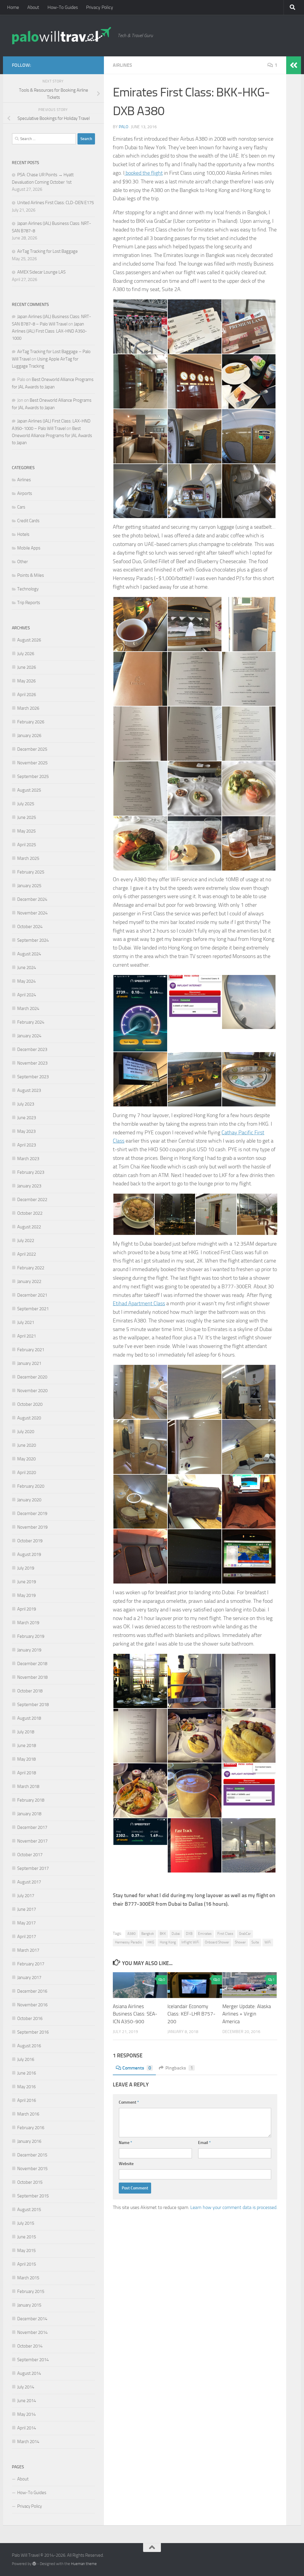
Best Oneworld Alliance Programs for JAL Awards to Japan (52, 436)
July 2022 (26, 1241)
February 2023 (31, 1172)
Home (13, 7)
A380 (132, 1934)
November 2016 (32, 2005)
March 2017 (28, 1950)
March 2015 (28, 2278)
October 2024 (30, 927)
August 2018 (29, 1718)
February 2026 (31, 722)
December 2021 (32, 1295)
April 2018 (27, 1773)
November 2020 (32, 1391)
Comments (137, 2068)
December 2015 (32, 2155)
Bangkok (148, 1934)
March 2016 (28, 2114)
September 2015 (33, 2196)
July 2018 (26, 1732)
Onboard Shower (217, 1942)
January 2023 (29, 1186)
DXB (189, 1934)
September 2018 (33, 1705)
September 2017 (33, 1868)
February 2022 (31, 1268)
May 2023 (26, 1131)
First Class (225, 1934)
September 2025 (33, 776)
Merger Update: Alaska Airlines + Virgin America (247, 2014)
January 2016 (29, 2141)
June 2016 (27, 2073)
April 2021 (27, 1336)
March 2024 (28, 1009)
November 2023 (32, 1063)
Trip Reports (29, 603)
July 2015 (26, 2223)
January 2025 (29, 886)
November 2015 (32, 2169)
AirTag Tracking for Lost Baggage (47, 251)
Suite (255, 1942)
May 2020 (26, 1459)
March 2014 (28, 2442)
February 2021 (31, 1350)
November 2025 (32, 763)
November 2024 (32, 913)
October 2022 (30, 1213)
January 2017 (29, 1978)
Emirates (205, 1934)
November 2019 (32, 1527)
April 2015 (27, 2264)
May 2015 (26, 2251)
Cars (21, 507)
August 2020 (29, 1418)
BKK (163, 1934)
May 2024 (26, 981)
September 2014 (33, 2360)
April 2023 (27, 1145)
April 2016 (27, 2100)
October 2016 (30, 2018)
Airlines (122, 65)
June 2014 (27, 2401)
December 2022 (32, 1200)
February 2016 (31, 2128)
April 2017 (27, 1937)
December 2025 (32, 749)
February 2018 (31, 1800)
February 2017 (31, 1964)
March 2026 (28, 708)
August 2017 (29, 1882)
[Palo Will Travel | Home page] (62, 36)
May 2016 (26, 2087)
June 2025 (27, 817)
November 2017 (32, 1841)
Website (126, 2164)
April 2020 (27, 1473)
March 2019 (28, 1623)
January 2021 (29, 1363)
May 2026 (26, 681)
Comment (129, 2102)
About (33, 7)
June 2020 (27, 1445)
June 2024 (27, 968)
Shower (240, 1942)
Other (23, 562)
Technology (28, 589)
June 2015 (27, 2237)
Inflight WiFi (190, 1942)
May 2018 (26, 1759)
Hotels (23, 534)
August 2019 (29, 1554)
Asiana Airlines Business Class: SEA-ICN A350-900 (135, 2014)
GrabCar (245, 1934)
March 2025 (28, 858)
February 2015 (31, 2291)
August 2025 (29, 790)
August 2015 (29, 2210)
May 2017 (26, 1923)
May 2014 (26, 2414)
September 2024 (33, 940)
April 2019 (27, 1609)
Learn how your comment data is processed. (234, 2207)
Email (204, 2143)
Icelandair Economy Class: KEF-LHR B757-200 (191, 2014)
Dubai (176, 1934)
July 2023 (26, 1104)
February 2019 (31, 1636)
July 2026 (26, 654)
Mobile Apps (29, 548)
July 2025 (26, 804)
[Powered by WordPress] (34, 2564)
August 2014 (29, 2373)
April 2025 (27, 845)
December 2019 (32, 1513)
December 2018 (32, 1664)
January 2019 (29, 1650)
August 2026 (29, 640)
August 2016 (29, 2046)
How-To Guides (63, 7)
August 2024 (29, 954)
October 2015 (30, 2182)
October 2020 (30, 1404)
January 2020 (29, 1500)
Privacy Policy (100, 7)
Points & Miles (31, 575)
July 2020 (26, 1432)
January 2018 (29, 1814)
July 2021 (26, 1322)
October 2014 (30, 2346)
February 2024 (31, 1022)
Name (125, 2143)
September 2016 (33, 2032)
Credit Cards (28, 521)
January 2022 (29, 1281)
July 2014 (26, 2387)
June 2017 (27, 1909)
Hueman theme (84, 2564)
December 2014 (32, 2319)
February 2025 (31, 872)
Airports (25, 493)
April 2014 (27, 2428)
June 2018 (27, 1746)
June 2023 (27, 1118)
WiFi (268, 1942)
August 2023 (29, 1090)
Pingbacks (179, 2068)
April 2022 (27, 1254)
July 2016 (26, 2059)
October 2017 (30, 1855)
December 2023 (32, 1049)
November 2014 (32, 2332)
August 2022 (29, 1227)
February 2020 (31, 1486)
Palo (123, 127)
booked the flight (144, 173)
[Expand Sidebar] (294, 65)
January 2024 (29, 1036)
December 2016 (32, 1991)
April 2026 (27, 695)
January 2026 (29, 736)
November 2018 (32, 1677)
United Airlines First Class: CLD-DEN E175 (56, 203)
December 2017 (32, 1827)
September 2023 (33, 1077)
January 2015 (29, 2305)
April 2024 (27, 995)
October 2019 (30, 1541)
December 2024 (32, 899)
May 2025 (26, 831)
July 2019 (26, 1568)
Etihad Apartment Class (139, 1303)
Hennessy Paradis (128, 1942)
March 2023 (28, 1159)
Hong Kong (168, 1942)
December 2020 (32, 1377)
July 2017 (26, 1896)
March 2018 (28, 1786)
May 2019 (26, 1595)
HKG (151, 1942)
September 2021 (33, 1309)
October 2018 (30, 1691)
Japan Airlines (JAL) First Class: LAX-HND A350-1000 (49, 331)
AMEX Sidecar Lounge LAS (41, 272)
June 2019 (27, 1582)
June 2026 (27, 667)
